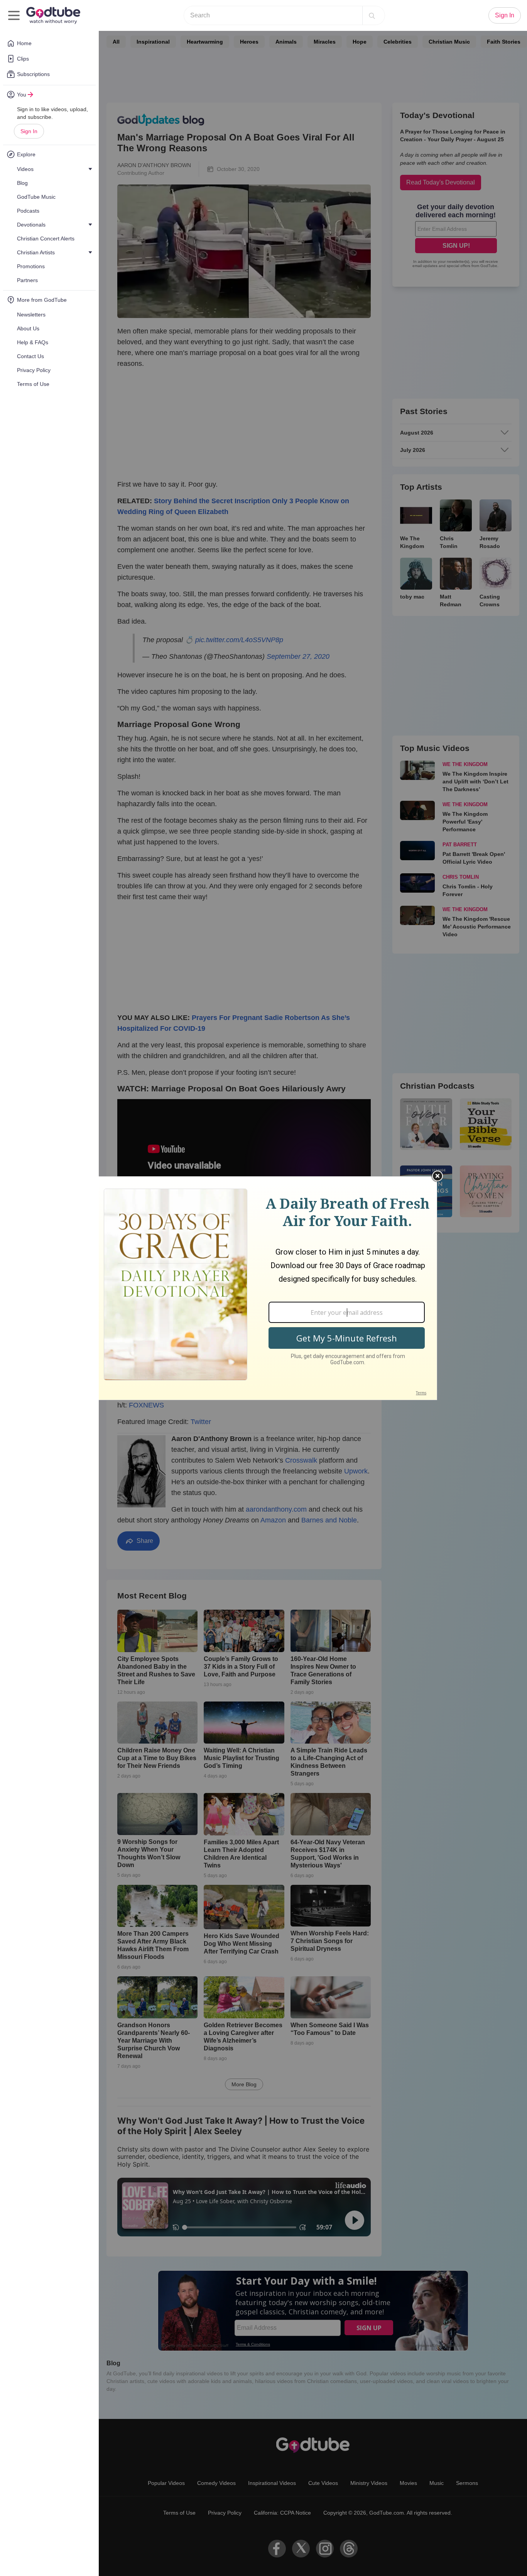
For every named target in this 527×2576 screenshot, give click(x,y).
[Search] (372, 15)
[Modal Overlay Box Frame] (263, 1288)
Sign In (29, 131)
